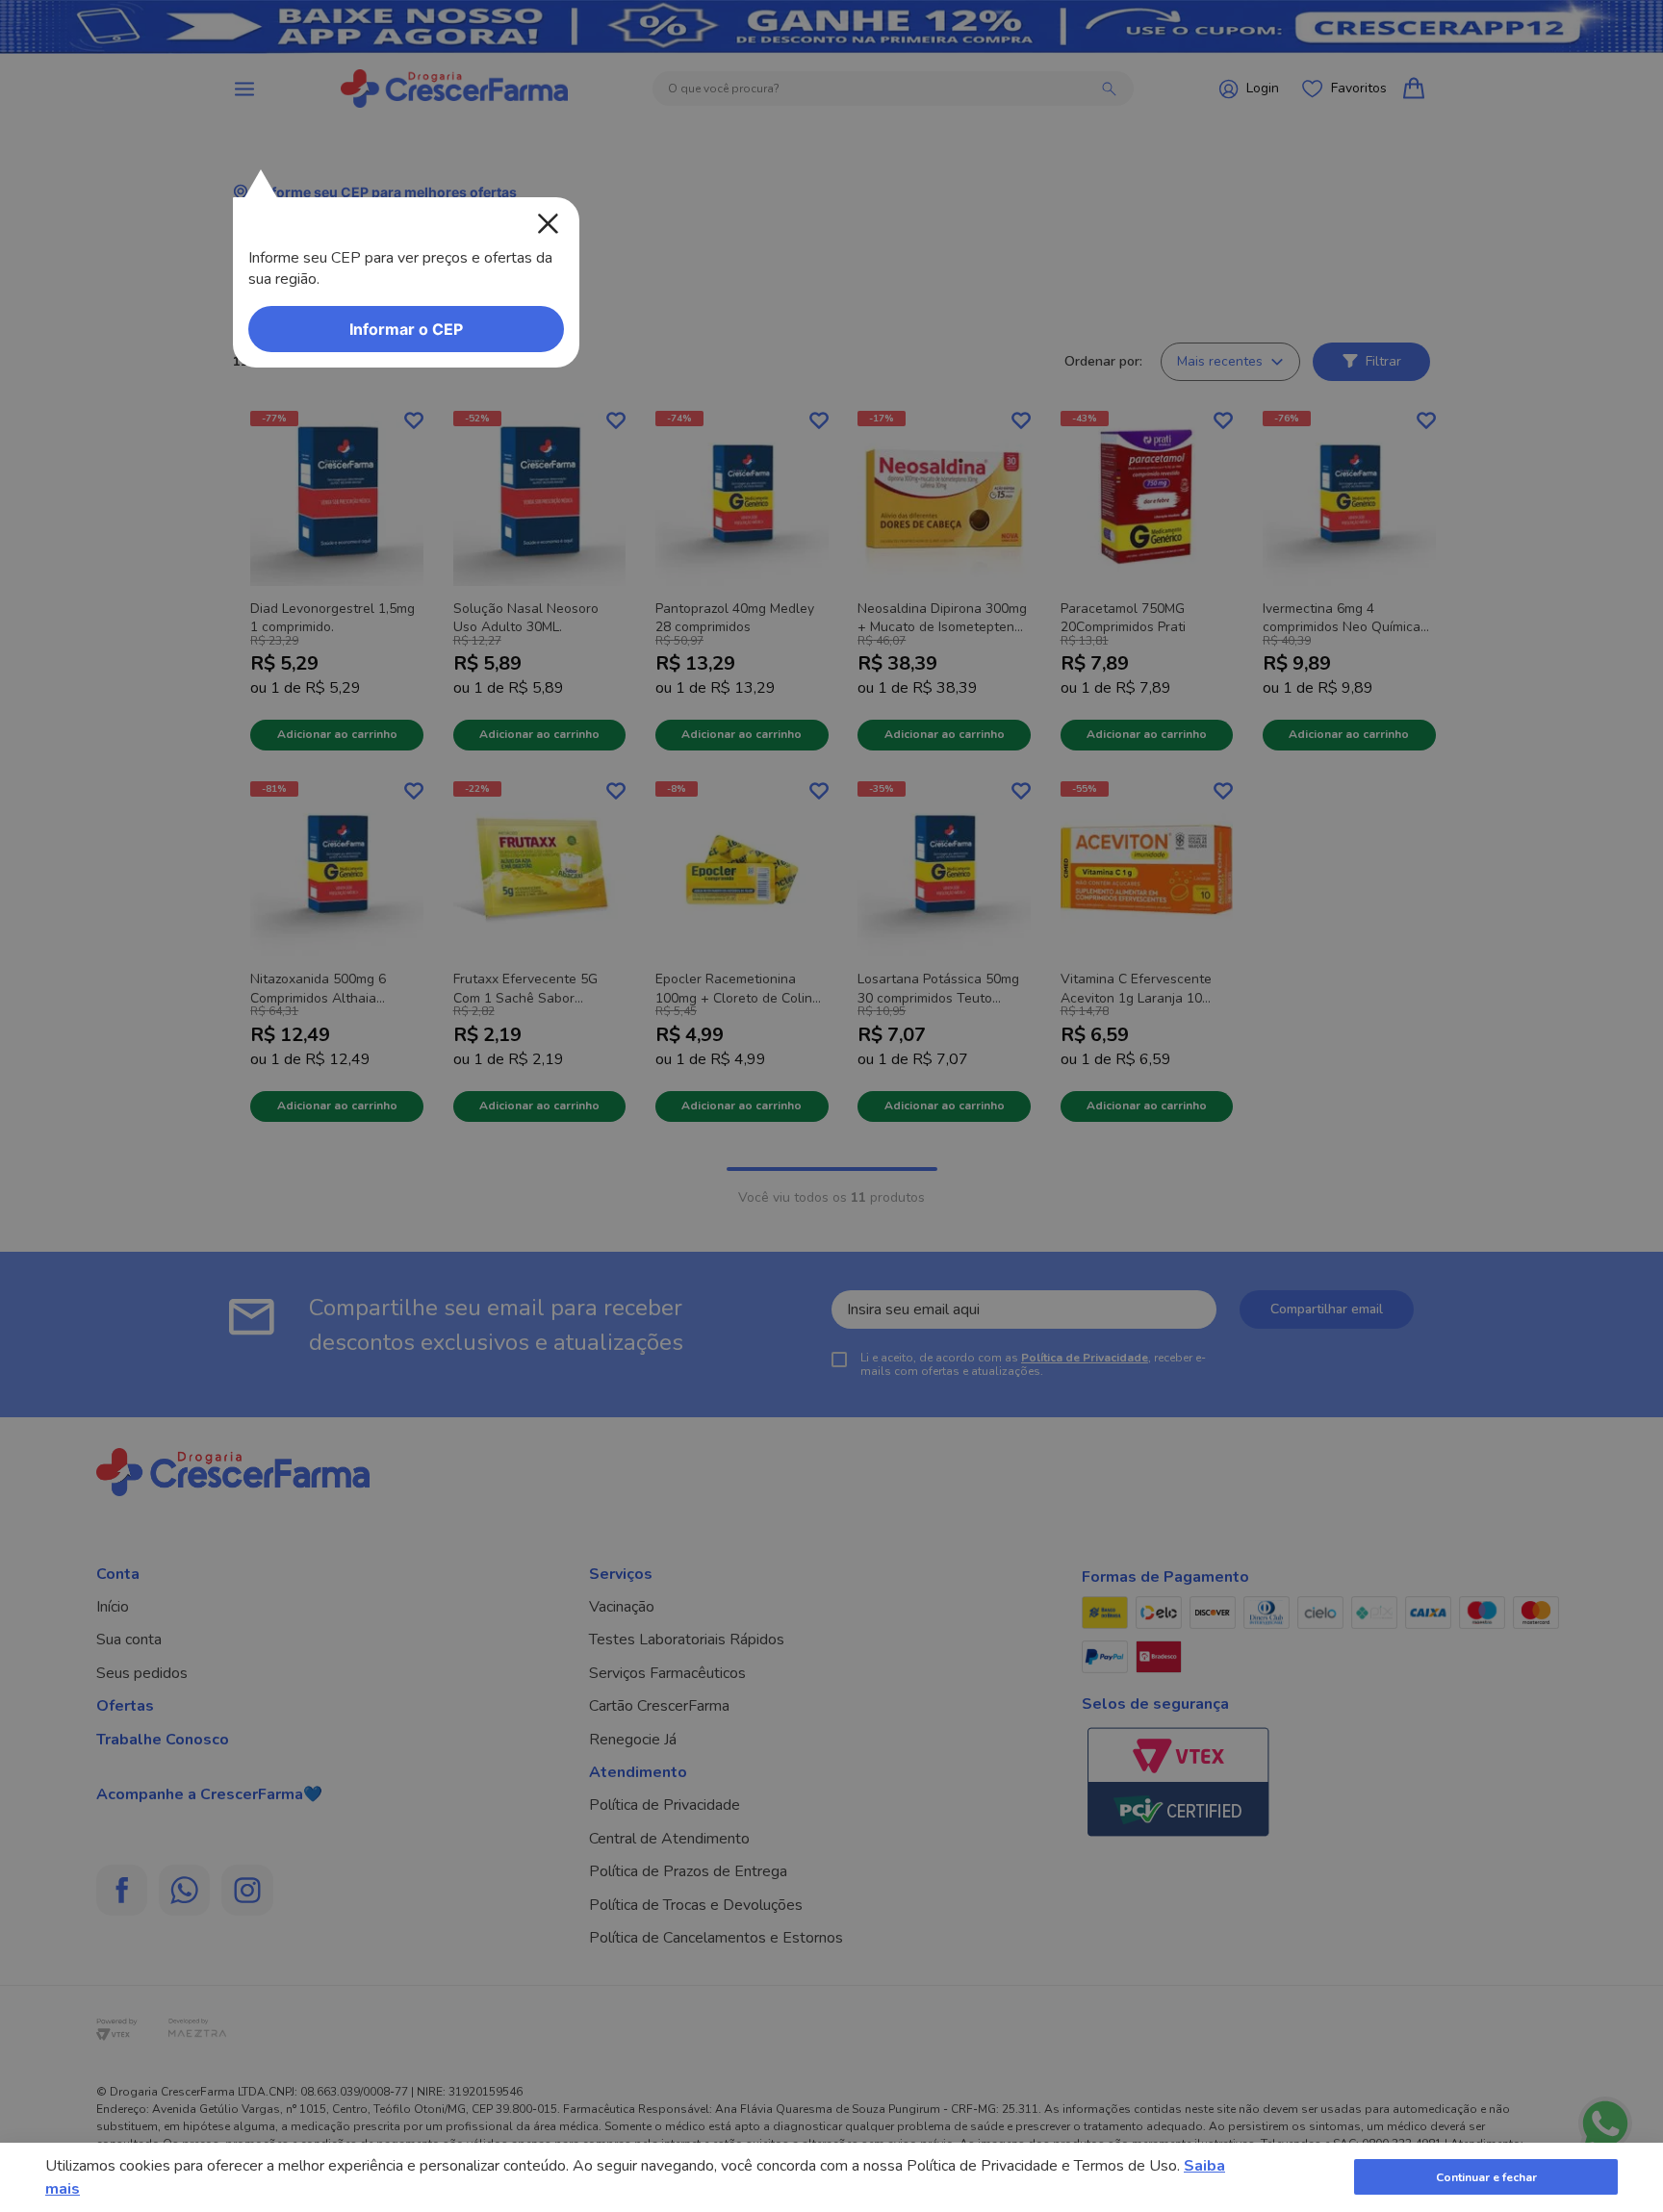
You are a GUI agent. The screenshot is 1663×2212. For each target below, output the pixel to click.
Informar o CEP (406, 329)
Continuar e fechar (1486, 2177)
